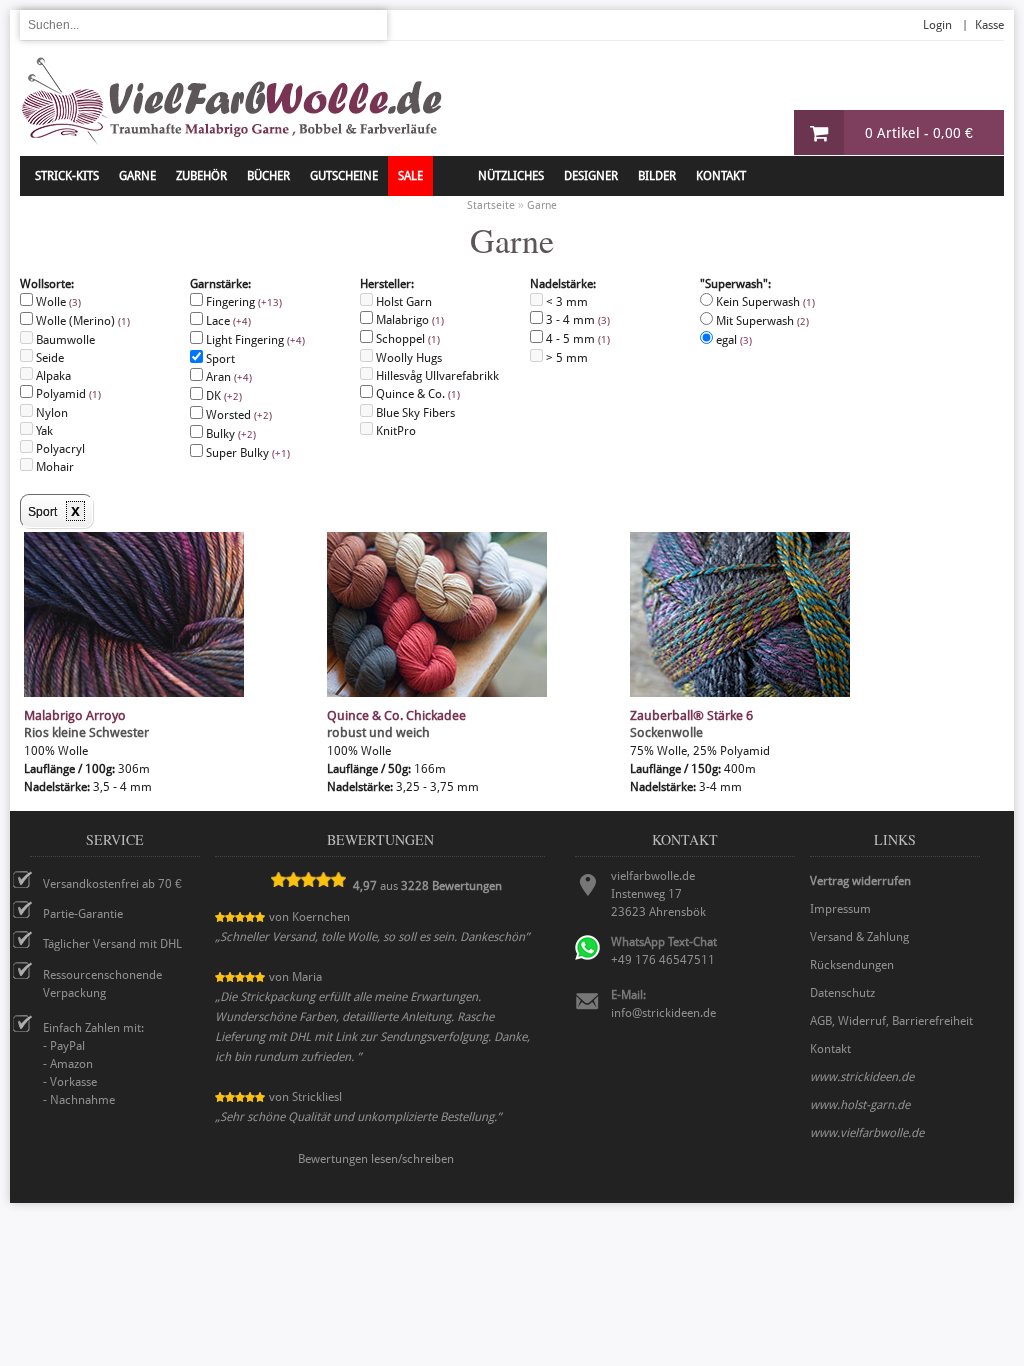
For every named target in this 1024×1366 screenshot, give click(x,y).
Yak (43, 431)
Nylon (50, 413)
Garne (137, 176)
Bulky (229, 434)
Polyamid (67, 394)
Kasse (989, 25)
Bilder (657, 176)
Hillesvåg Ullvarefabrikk (436, 376)
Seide (48, 358)
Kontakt (721, 176)
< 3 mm (565, 302)
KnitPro (394, 431)
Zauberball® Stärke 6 (691, 715)
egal (732, 340)
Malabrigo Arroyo (75, 715)
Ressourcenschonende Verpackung (102, 984)
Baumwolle (64, 340)
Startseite (491, 205)
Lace (227, 321)
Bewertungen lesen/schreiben (376, 1159)
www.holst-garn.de (860, 1105)
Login (937, 25)
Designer (591, 176)
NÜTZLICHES (511, 176)
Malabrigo (408, 320)
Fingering (242, 302)
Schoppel (406, 339)
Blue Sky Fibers (414, 413)
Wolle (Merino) (81, 321)
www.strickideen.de (862, 1077)
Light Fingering (254, 340)
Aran (227, 377)
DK (222, 396)
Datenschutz (842, 993)
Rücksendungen (852, 965)
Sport (219, 359)
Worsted (237, 415)
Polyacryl (59, 449)
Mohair (53, 467)
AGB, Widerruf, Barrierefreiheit (891, 1021)
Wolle (57, 302)
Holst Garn (402, 302)
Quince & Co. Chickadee (396, 715)
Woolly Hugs (407, 358)
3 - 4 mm (576, 320)
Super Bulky (246, 453)
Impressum (840, 909)
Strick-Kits (67, 176)
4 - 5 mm (576, 339)
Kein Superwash (764, 321)
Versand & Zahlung (859, 937)
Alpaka (52, 376)
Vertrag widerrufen (860, 881)
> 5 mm (565, 358)
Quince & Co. (416, 394)
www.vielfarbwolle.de (867, 1133)
